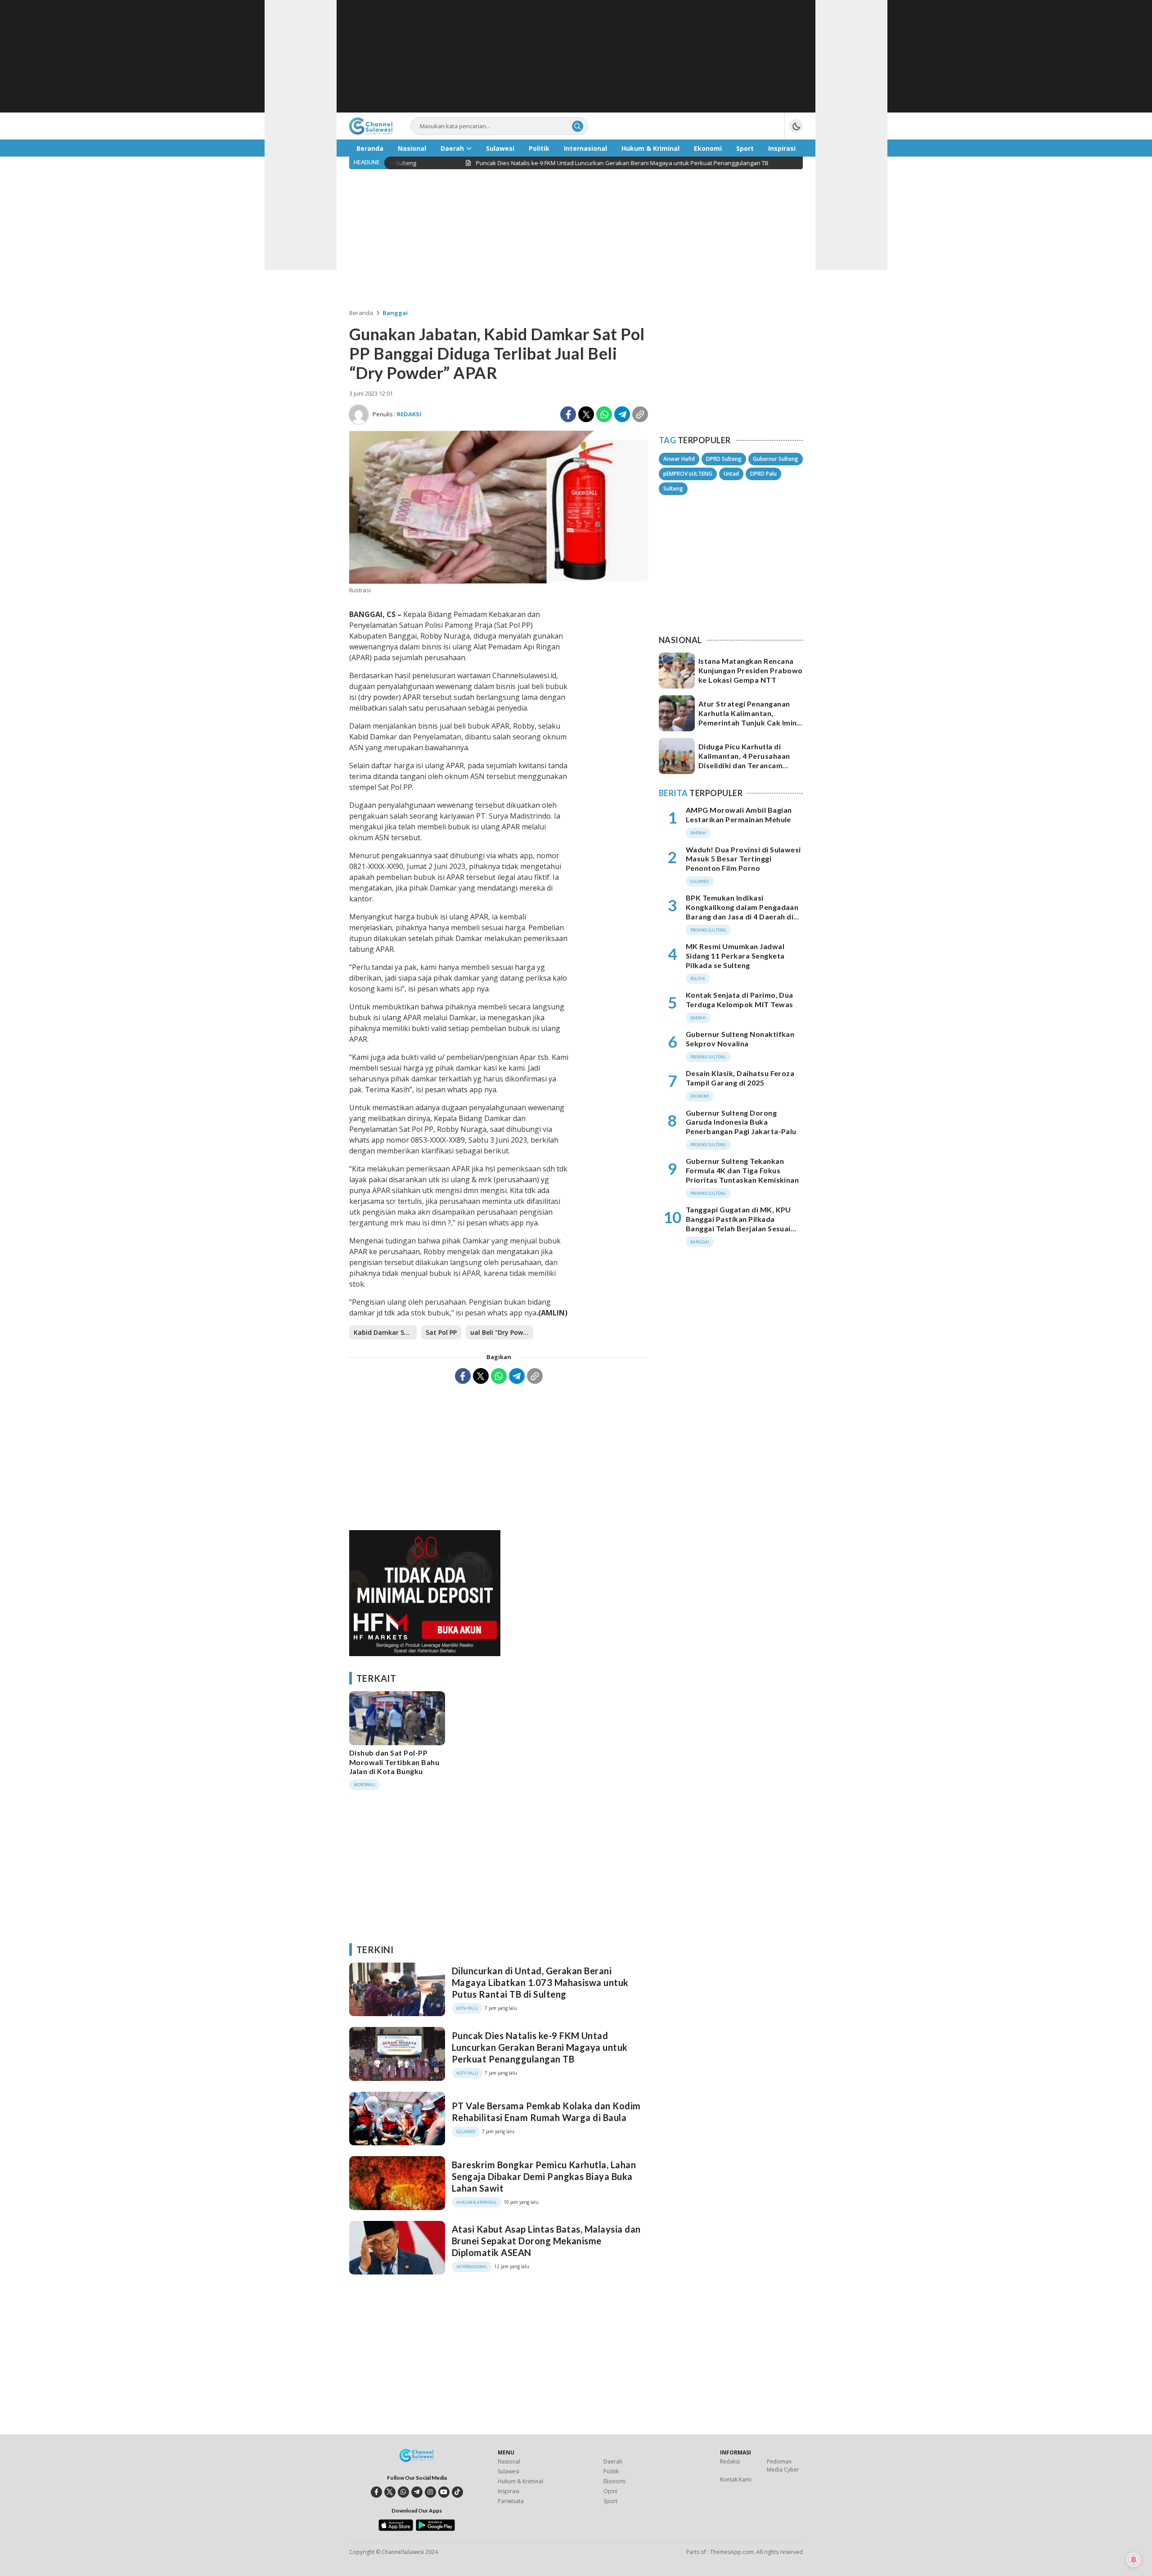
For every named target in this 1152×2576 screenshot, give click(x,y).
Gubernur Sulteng (776, 459)
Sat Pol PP (441, 1332)
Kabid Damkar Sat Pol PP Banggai (385, 1332)
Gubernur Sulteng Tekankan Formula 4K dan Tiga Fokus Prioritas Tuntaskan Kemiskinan (742, 1171)
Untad (731, 474)
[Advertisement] (576, 56)
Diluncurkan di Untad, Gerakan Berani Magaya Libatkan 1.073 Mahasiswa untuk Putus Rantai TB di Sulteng (540, 1982)
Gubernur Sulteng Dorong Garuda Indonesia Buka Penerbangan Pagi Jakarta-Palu (741, 1122)
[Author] (359, 414)
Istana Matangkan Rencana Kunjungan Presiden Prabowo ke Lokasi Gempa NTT (750, 670)
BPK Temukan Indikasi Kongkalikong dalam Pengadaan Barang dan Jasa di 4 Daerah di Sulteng (742, 912)
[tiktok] (457, 2492)
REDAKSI (409, 414)
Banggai (395, 313)
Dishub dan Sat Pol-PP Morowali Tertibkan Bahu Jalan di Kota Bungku (394, 1762)
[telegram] (417, 2492)
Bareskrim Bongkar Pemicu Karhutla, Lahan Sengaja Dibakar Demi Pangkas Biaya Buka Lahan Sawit (544, 2176)
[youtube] (444, 2492)
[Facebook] (568, 414)
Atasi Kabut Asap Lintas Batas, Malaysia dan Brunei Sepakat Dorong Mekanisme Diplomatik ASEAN (546, 2241)
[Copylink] (640, 414)
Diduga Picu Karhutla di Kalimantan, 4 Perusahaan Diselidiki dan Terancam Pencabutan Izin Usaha (744, 760)
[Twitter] (586, 414)
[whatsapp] (403, 2492)
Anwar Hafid (679, 459)
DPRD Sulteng (724, 459)
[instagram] (430, 2492)
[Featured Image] (499, 581)
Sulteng (673, 489)
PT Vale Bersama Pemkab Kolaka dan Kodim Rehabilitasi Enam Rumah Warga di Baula (546, 2112)
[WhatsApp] (604, 414)
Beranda (361, 313)
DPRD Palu (763, 474)
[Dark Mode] (796, 126)
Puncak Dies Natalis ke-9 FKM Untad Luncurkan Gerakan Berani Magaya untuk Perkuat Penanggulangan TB (540, 2047)
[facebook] (376, 2492)
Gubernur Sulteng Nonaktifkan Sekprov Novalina (740, 1039)
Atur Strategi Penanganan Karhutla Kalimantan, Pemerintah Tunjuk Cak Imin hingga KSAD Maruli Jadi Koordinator (747, 722)
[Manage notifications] (1134, 2560)
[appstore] (396, 2529)
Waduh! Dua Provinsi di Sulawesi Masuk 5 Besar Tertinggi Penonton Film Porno (743, 859)
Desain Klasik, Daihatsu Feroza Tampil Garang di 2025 (740, 1078)
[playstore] (435, 2529)
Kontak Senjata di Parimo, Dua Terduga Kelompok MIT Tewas (740, 1000)
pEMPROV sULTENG (688, 474)
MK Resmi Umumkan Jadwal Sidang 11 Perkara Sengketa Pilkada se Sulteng (735, 956)
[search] (578, 126)
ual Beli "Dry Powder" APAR (502, 1332)
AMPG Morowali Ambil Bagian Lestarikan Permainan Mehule (739, 815)
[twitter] (390, 2492)
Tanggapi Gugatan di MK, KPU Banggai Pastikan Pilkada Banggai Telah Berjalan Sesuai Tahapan (738, 1223)
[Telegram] (622, 414)
